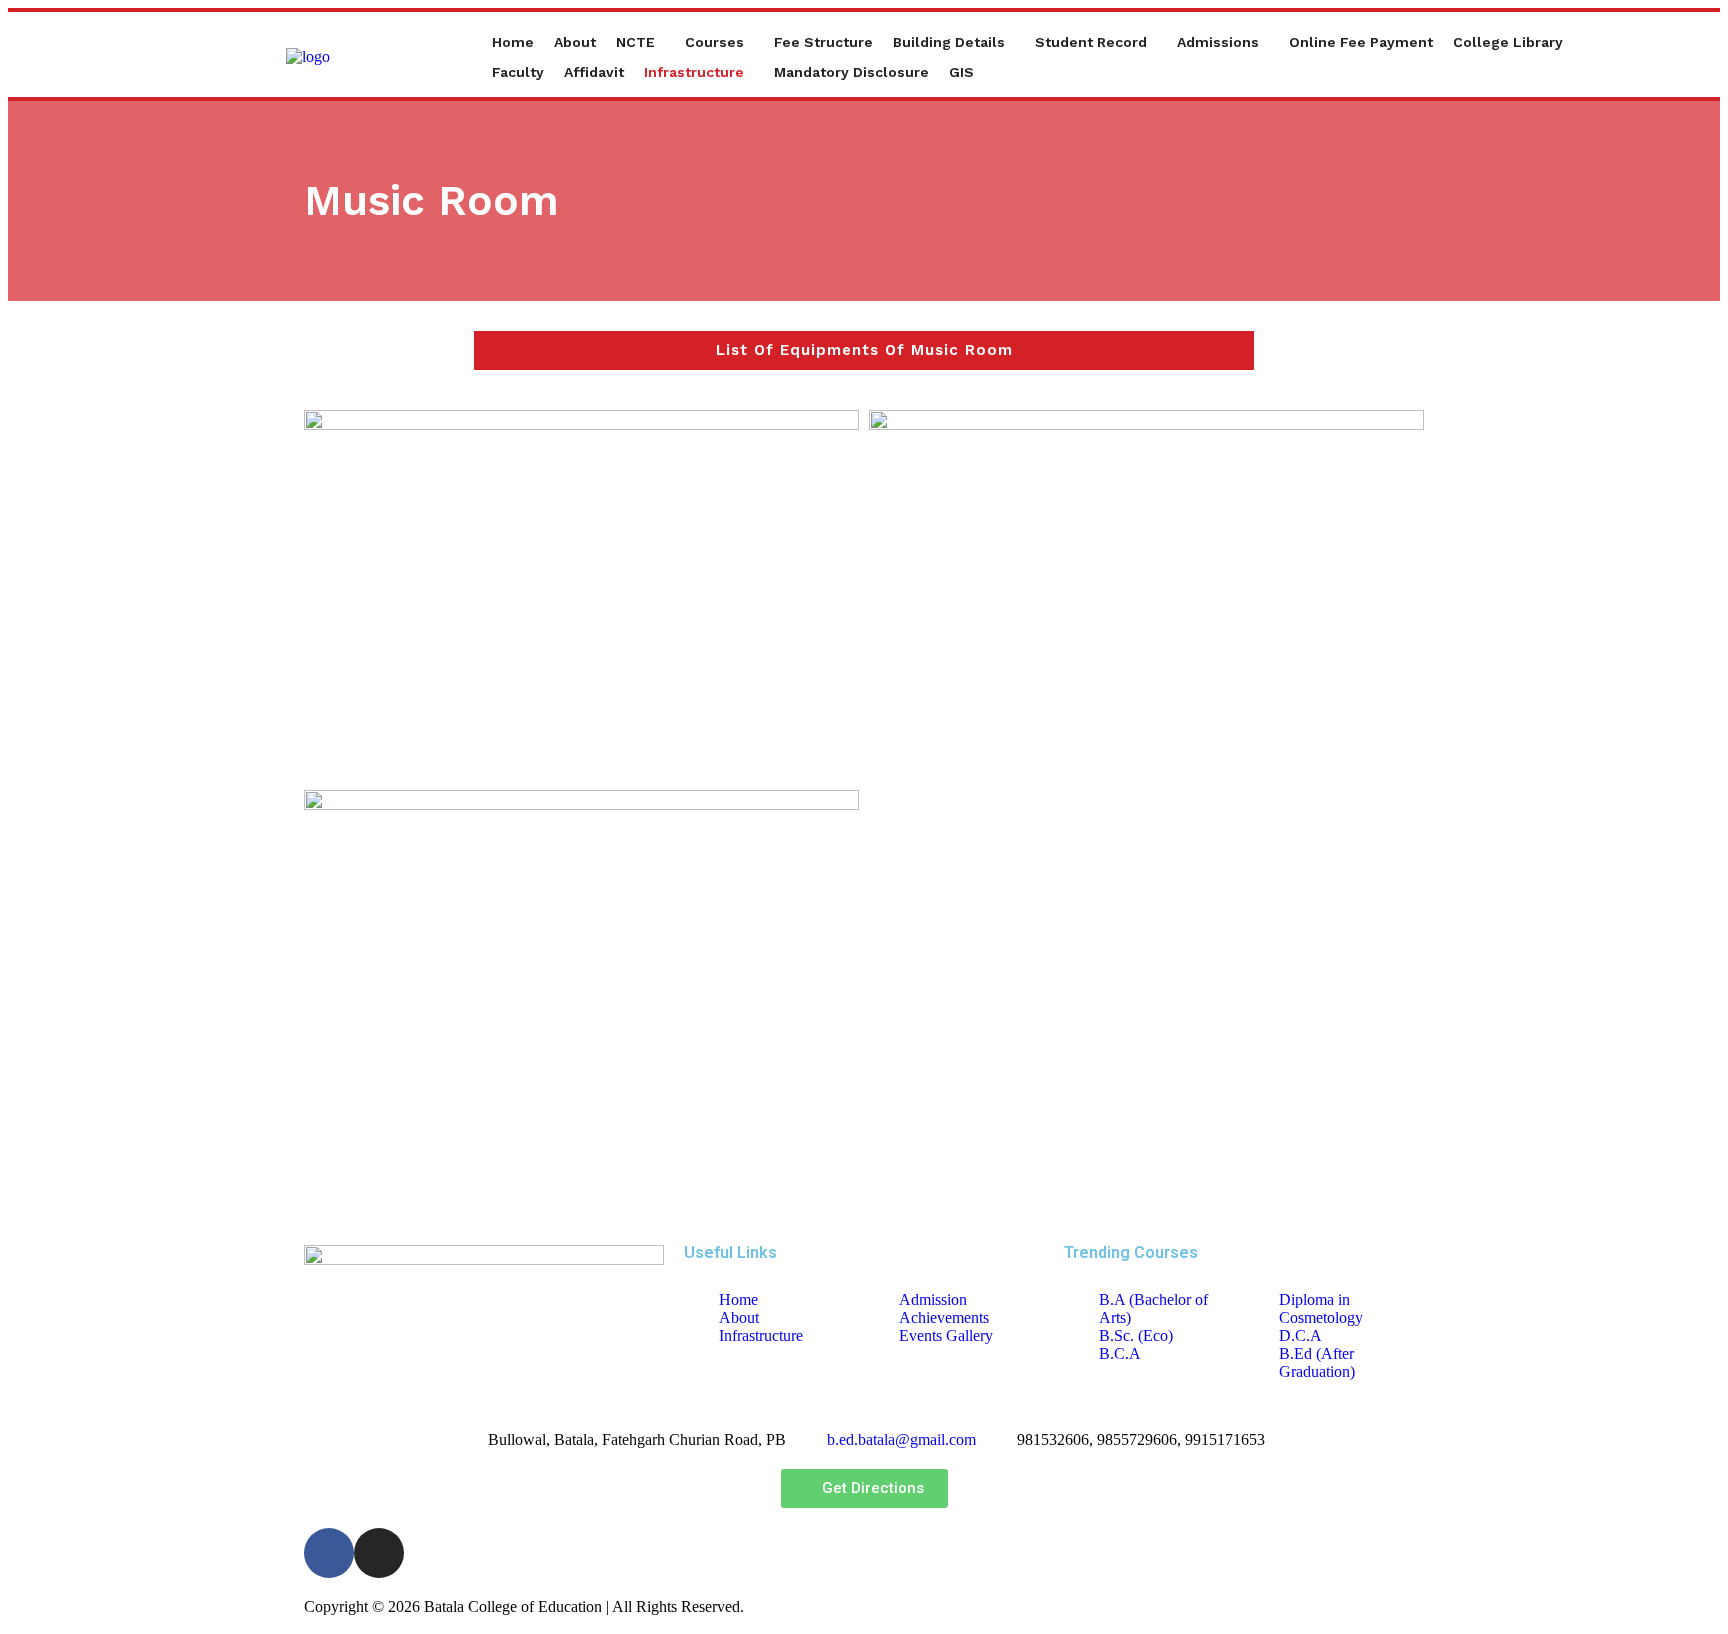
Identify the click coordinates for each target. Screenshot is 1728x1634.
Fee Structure (823, 42)
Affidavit (594, 72)
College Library (1508, 42)
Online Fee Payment (1361, 42)
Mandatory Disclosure (851, 72)
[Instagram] (379, 1553)
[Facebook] (329, 1553)
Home (513, 42)
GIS (961, 72)
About (575, 42)
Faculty (518, 72)
